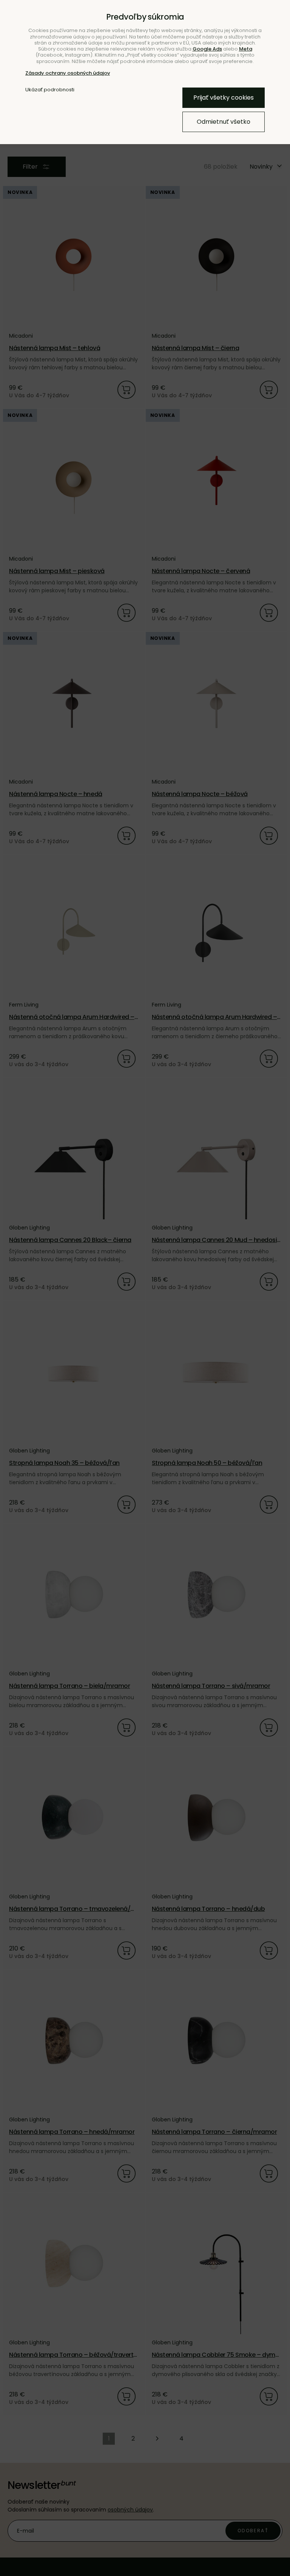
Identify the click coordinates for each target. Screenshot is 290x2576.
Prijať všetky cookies (224, 98)
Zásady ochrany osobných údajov (68, 73)
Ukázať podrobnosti (50, 90)
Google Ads (207, 49)
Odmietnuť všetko (224, 122)
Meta (246, 49)
